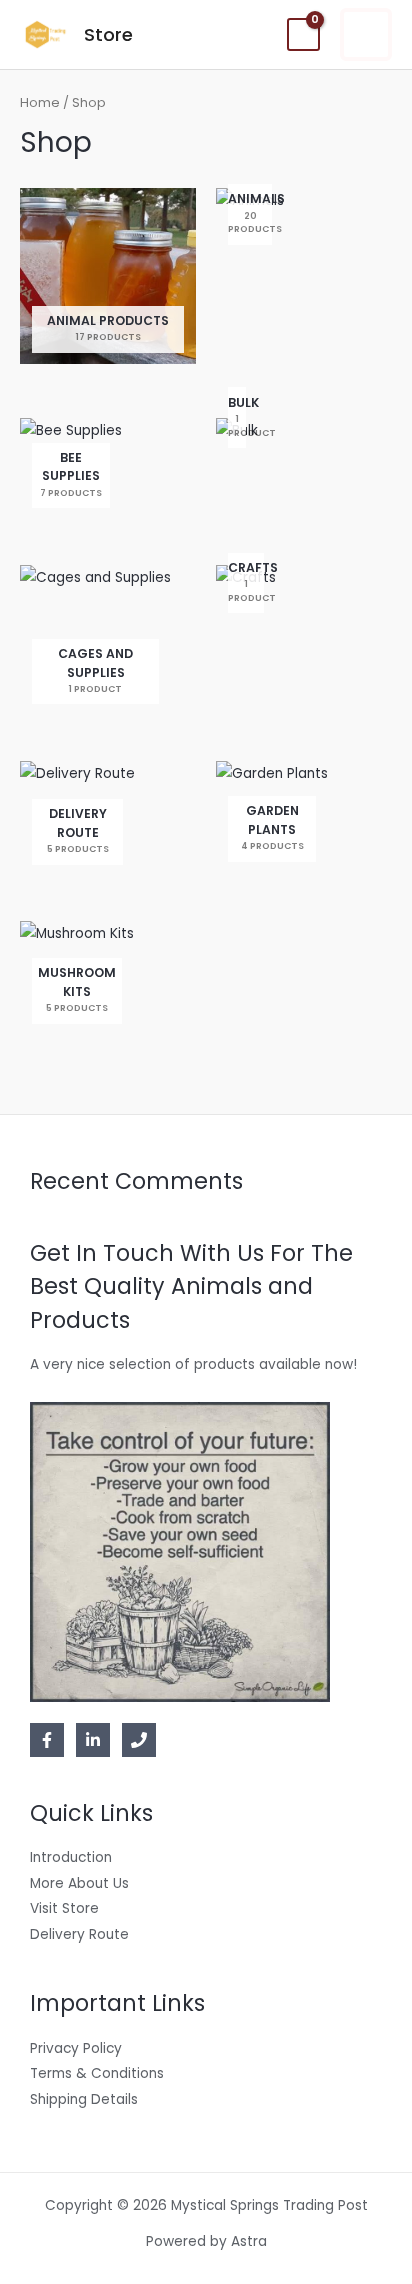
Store (108, 34)
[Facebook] (47, 1740)
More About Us (79, 1883)
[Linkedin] (93, 1740)
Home (40, 102)
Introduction (71, 1857)
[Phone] (139, 1740)
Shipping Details (84, 2099)
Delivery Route (79, 1934)
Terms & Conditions (97, 2073)
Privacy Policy (76, 2048)
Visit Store (64, 1908)
